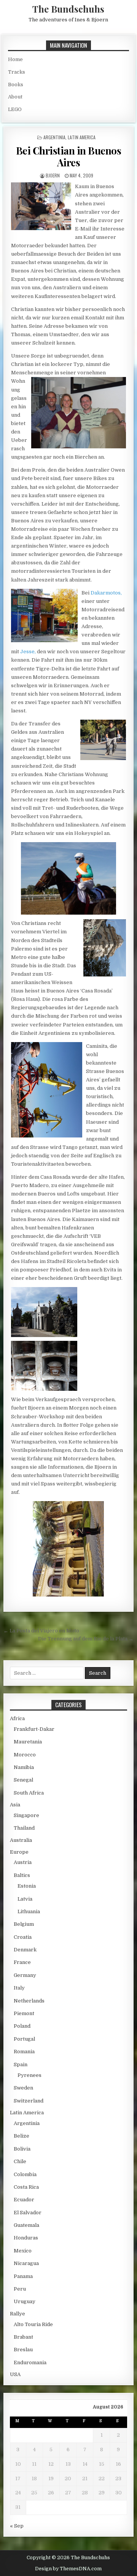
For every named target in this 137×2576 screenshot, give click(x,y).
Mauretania (28, 1742)
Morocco (25, 1755)
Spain (21, 2065)
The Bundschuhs (68, 9)
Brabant (23, 2337)
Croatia (23, 1937)
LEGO (15, 109)
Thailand (24, 1828)
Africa (17, 1718)
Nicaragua (26, 2263)
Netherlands (29, 2001)
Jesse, (28, 652)
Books (16, 85)
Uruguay (25, 2301)
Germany (25, 1975)
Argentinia (54, 137)
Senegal (23, 1780)
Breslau (23, 2350)
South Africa (29, 1793)
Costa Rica (26, 2187)
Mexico (23, 2251)
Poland (22, 2026)
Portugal (24, 2039)
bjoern (53, 175)
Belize (22, 2136)
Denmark (25, 1950)
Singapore (26, 1815)
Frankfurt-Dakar (34, 1729)
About (15, 97)
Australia (21, 1840)
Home (15, 59)
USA (15, 2374)
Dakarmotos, (106, 593)
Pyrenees (29, 2075)
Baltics (22, 1875)
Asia (15, 1805)
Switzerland (29, 2101)
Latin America (82, 137)
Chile (20, 2161)
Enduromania (30, 2363)
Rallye (18, 2314)
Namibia (24, 1767)
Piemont (24, 2013)
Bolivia (22, 2149)
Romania (24, 2052)
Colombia (25, 2174)
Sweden (23, 2088)
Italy (19, 1988)
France (22, 1962)
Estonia (27, 1886)
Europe (19, 1852)
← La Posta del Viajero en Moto (41, 1631)
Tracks (17, 72)
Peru (20, 2289)
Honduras (26, 2238)
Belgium (24, 1924)
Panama (23, 2276)
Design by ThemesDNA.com (68, 2569)
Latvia (25, 1899)
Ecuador (24, 2200)
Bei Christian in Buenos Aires (69, 156)
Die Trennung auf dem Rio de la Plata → (86, 1639)
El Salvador (28, 2213)
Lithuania (29, 1911)
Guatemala (26, 2225)
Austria (23, 1862)
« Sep (17, 2526)
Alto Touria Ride (33, 2324)
